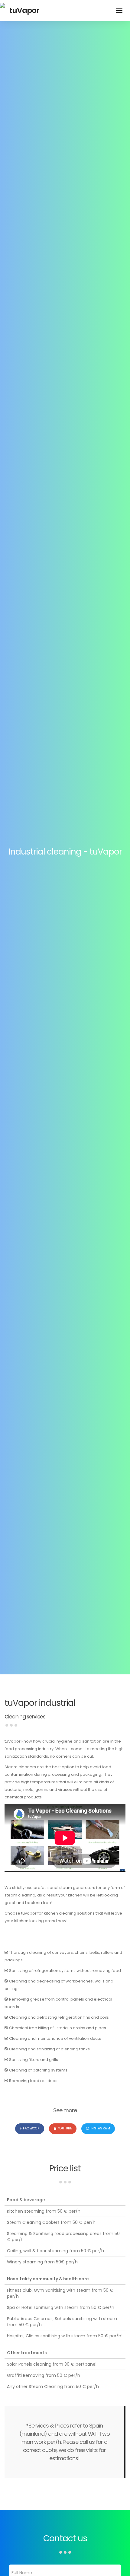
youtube (65, 2128)
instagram (100, 2128)
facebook (31, 2128)
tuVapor (24, 10)
